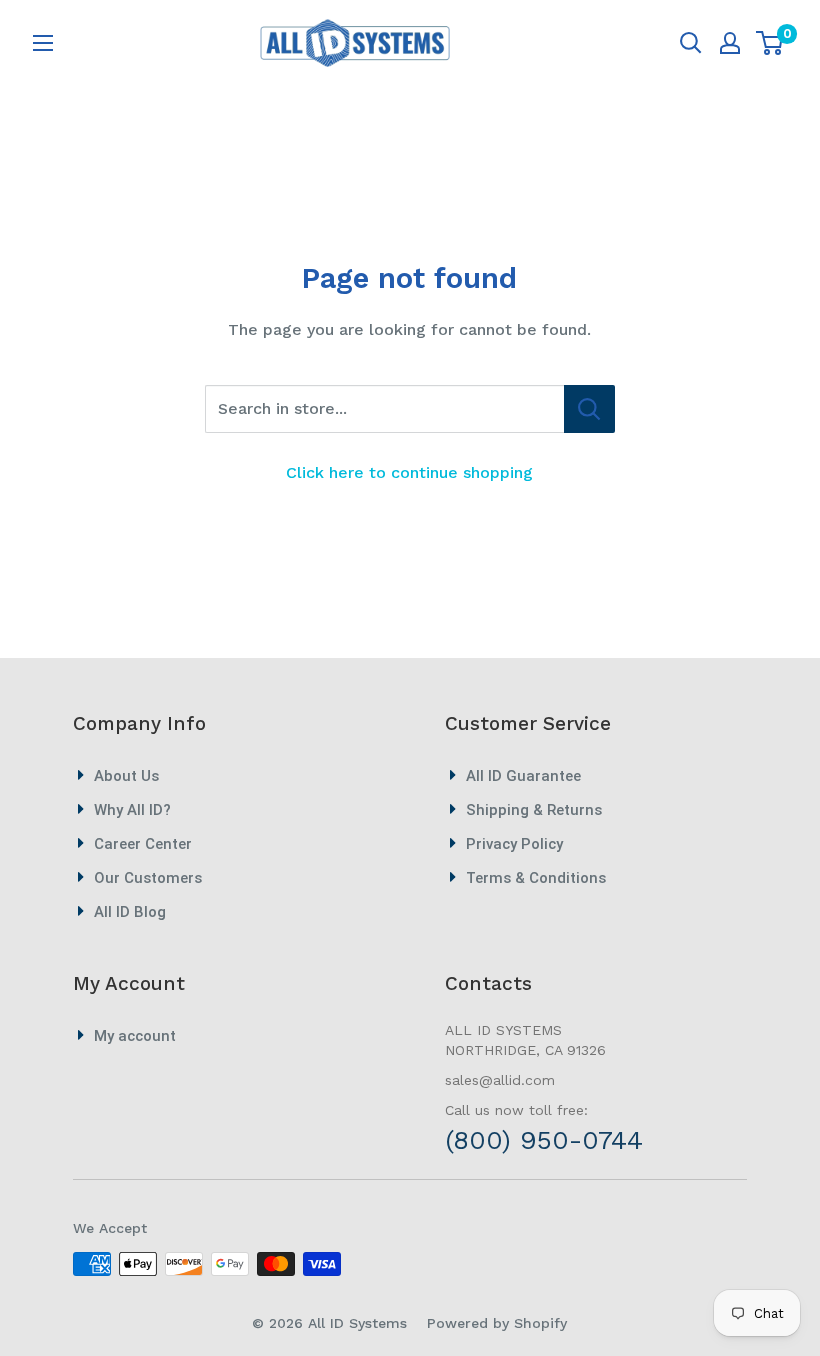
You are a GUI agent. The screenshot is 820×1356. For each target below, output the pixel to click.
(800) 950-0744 (544, 1140)
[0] (770, 43)
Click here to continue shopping (409, 472)
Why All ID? (132, 810)
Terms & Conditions (536, 878)
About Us (126, 776)
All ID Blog (130, 912)
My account (135, 1036)
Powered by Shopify (497, 1323)
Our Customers (148, 878)
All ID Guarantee (523, 776)
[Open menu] (43, 43)
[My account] (730, 43)
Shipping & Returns (534, 810)
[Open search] (691, 43)
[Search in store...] (589, 409)
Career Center (143, 844)
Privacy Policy (514, 844)
